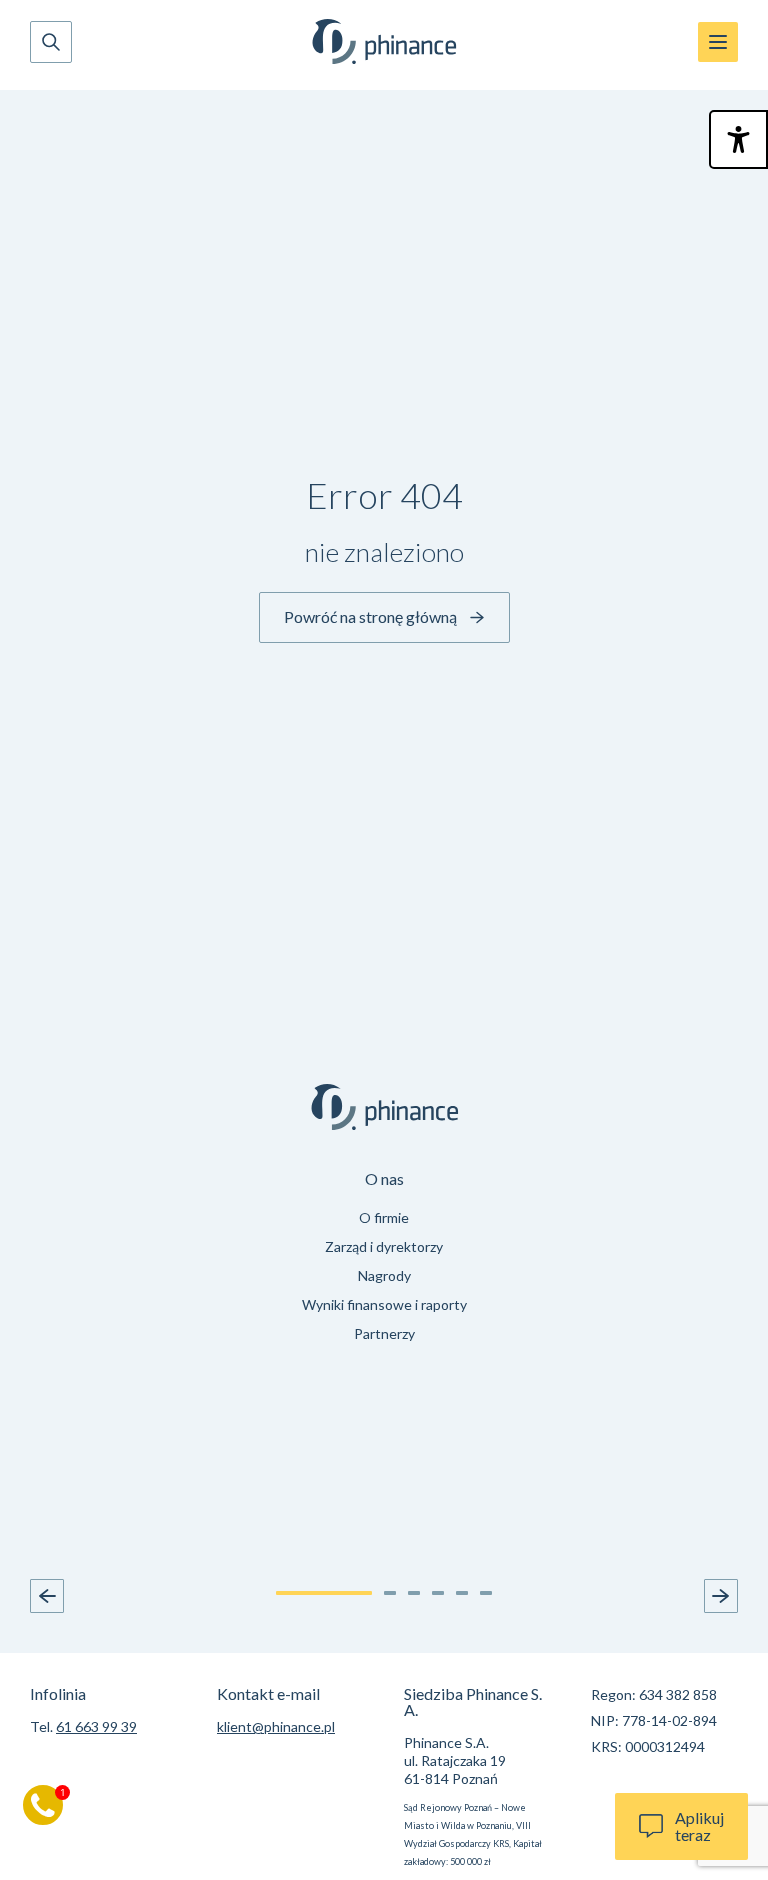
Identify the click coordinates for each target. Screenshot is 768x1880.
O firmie (384, 1217)
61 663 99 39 (96, 1726)
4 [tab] (438, 1593)
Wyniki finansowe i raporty (384, 1304)
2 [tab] (390, 1593)
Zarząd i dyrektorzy (384, 1246)
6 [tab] (486, 1593)
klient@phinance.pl (276, 1726)
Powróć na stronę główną (370, 616)
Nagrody (384, 1275)
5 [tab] (462, 1593)
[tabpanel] (384, 1259)
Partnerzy (384, 1333)
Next (721, 1596)
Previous (47, 1596)
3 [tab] (414, 1593)
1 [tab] (324, 1593)
